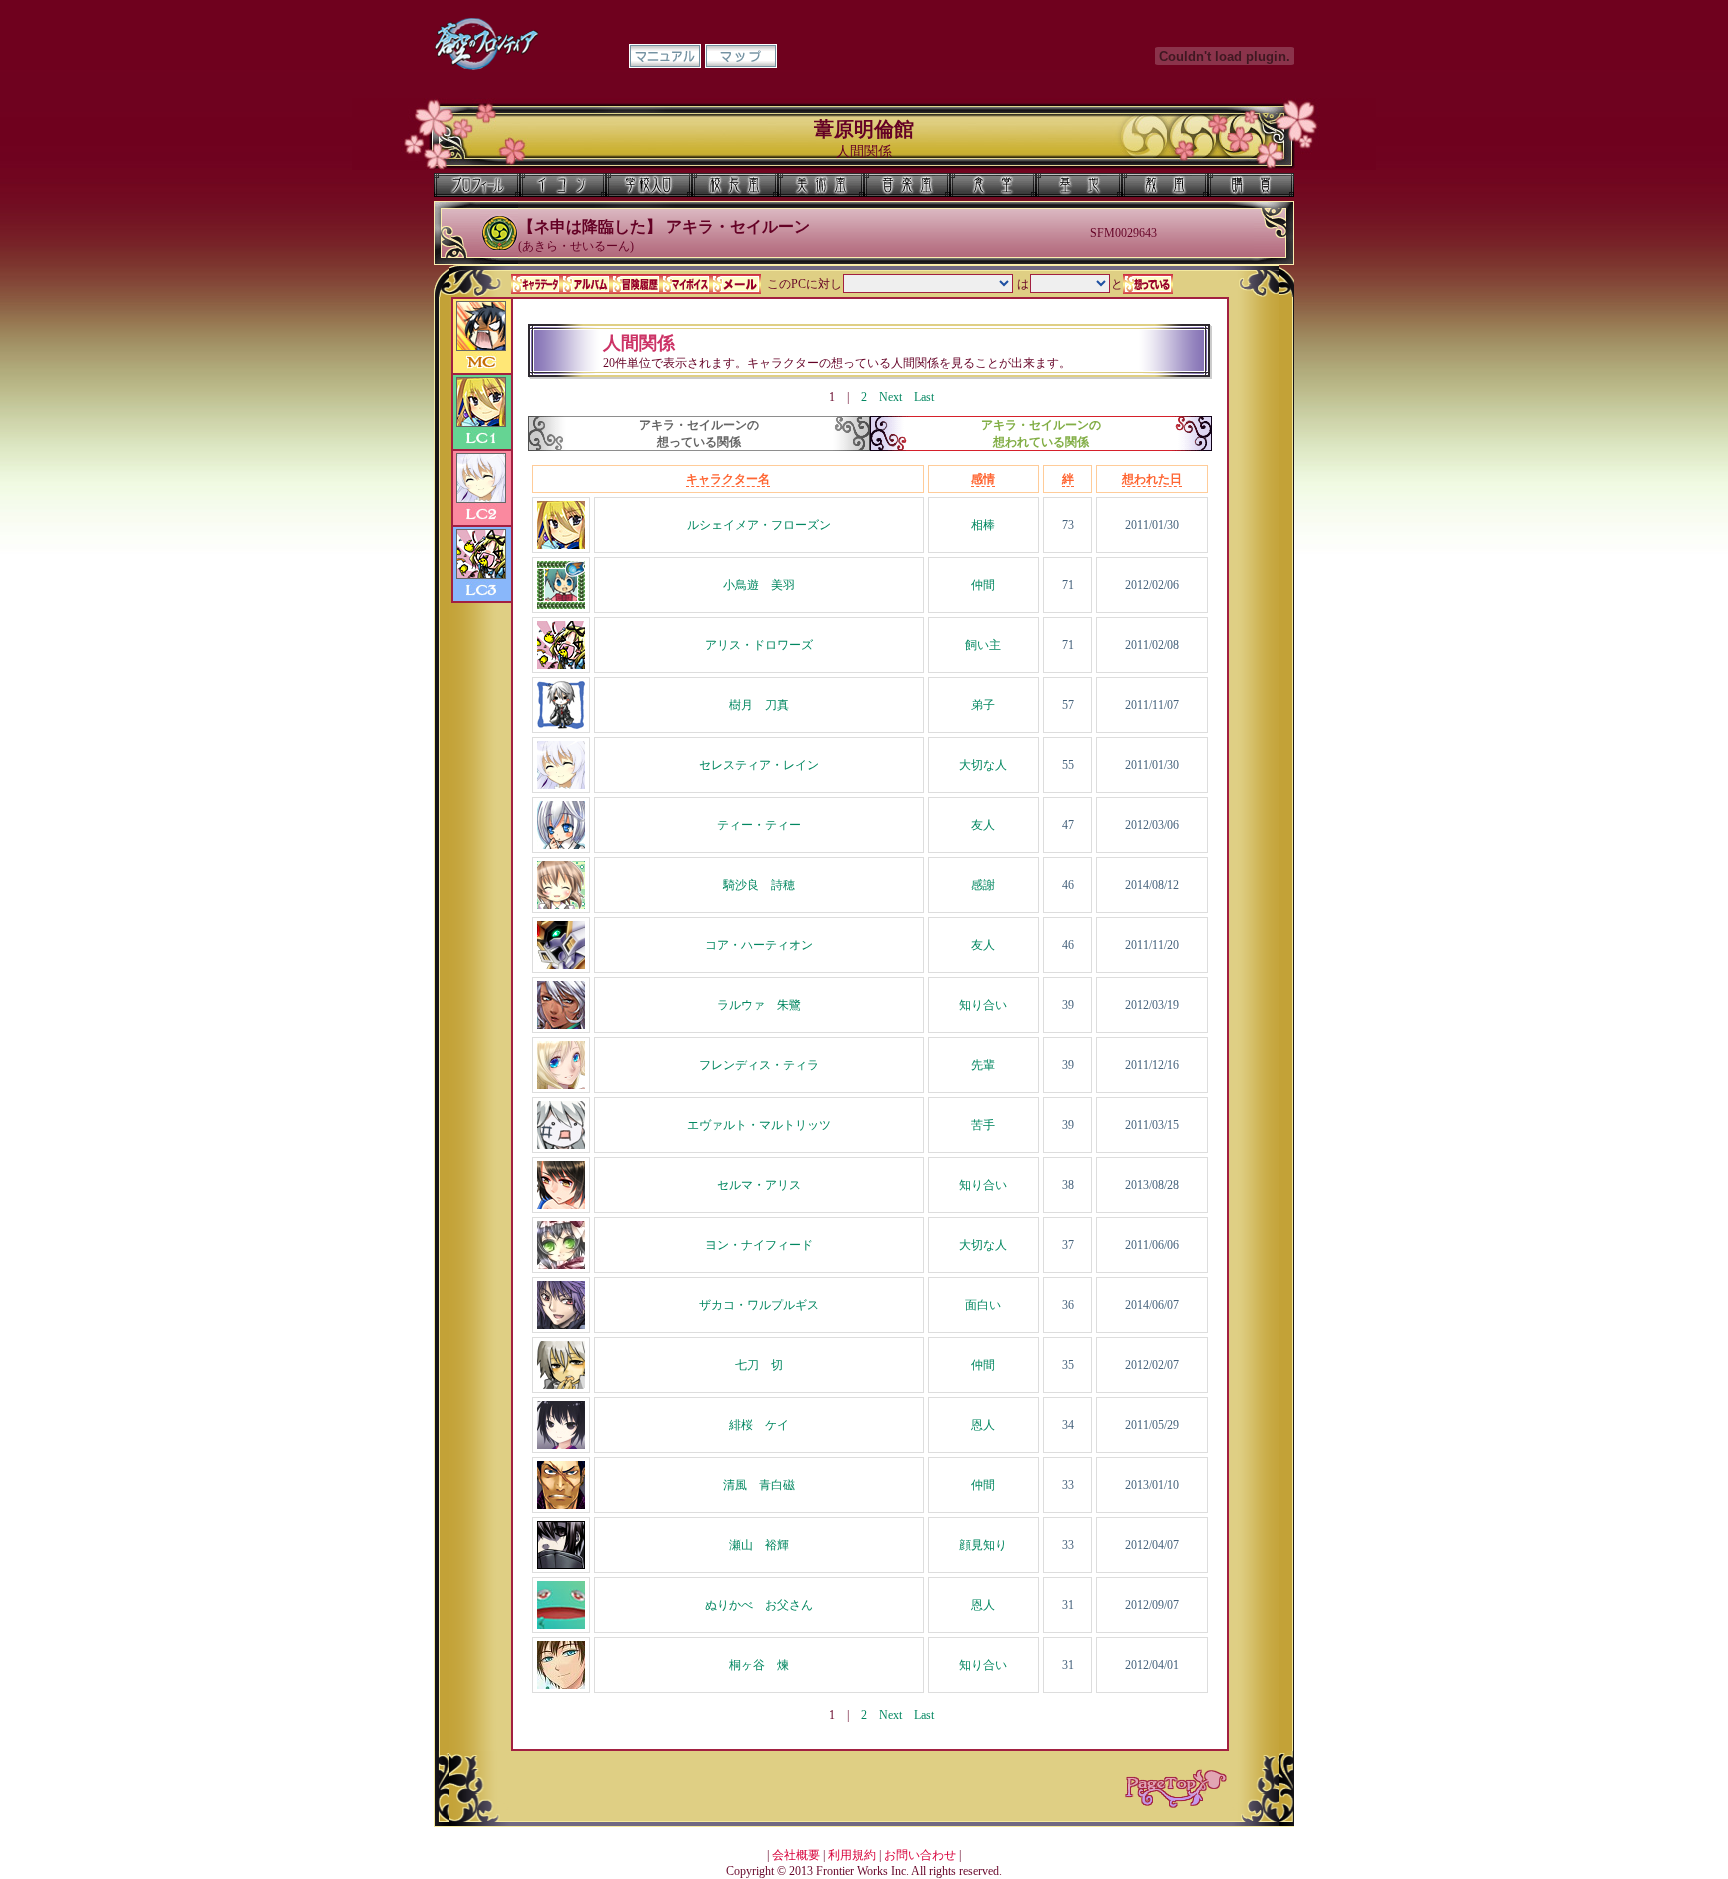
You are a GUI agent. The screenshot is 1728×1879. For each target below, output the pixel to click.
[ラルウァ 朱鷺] (561, 1025)
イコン (563, 185)
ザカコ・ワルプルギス (759, 1305)
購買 (1251, 185)
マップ (741, 56)
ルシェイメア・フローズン (759, 525)
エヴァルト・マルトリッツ (759, 1125)
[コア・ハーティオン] (561, 965)
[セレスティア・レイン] (561, 785)
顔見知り (983, 1545)
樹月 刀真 (759, 705)
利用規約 (852, 1855)
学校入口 (649, 185)
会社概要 (796, 1855)
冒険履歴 (636, 284)
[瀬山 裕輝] (561, 1565)
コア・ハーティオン (759, 945)
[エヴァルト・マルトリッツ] (561, 1145)
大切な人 (983, 765)
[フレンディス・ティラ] (561, 1085)
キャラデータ (536, 284)
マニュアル (665, 56)
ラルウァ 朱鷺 (759, 1005)
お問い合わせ (920, 1855)
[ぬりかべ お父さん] (561, 1625)
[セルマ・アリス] (561, 1205)
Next (890, 397)
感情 (983, 479)
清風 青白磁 (759, 1485)
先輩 (983, 1065)
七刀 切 (759, 1365)
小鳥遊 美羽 (759, 585)
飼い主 (983, 645)
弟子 (983, 705)
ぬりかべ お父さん (759, 1605)
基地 (1079, 185)
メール (736, 284)
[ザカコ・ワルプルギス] (561, 1325)
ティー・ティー (759, 825)
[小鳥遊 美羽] (561, 605)
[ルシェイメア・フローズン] (561, 545)
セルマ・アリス (759, 1185)
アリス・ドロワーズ (759, 645)
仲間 (983, 585)
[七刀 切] (561, 1385)
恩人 (983, 1425)
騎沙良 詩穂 (759, 885)
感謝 (983, 885)
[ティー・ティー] (561, 845)
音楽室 (907, 185)
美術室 (821, 185)
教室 (1165, 185)
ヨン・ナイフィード (759, 1245)
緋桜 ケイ (759, 1425)
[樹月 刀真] (561, 725)
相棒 (983, 525)
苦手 (983, 1125)
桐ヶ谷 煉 (759, 1665)
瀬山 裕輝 (759, 1545)
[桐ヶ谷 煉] (561, 1685)
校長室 (735, 185)
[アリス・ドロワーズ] (561, 665)
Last (924, 397)
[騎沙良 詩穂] (561, 905)
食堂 (993, 185)
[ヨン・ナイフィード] (561, 1265)
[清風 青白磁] (561, 1505)
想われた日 (1152, 479)
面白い (983, 1305)
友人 (983, 825)
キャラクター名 (728, 479)
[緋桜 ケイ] (561, 1445)
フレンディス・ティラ (759, 1065)
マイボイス (686, 284)
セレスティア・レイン (759, 765)
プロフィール (477, 185)
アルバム (586, 284)
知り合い (983, 1005)
